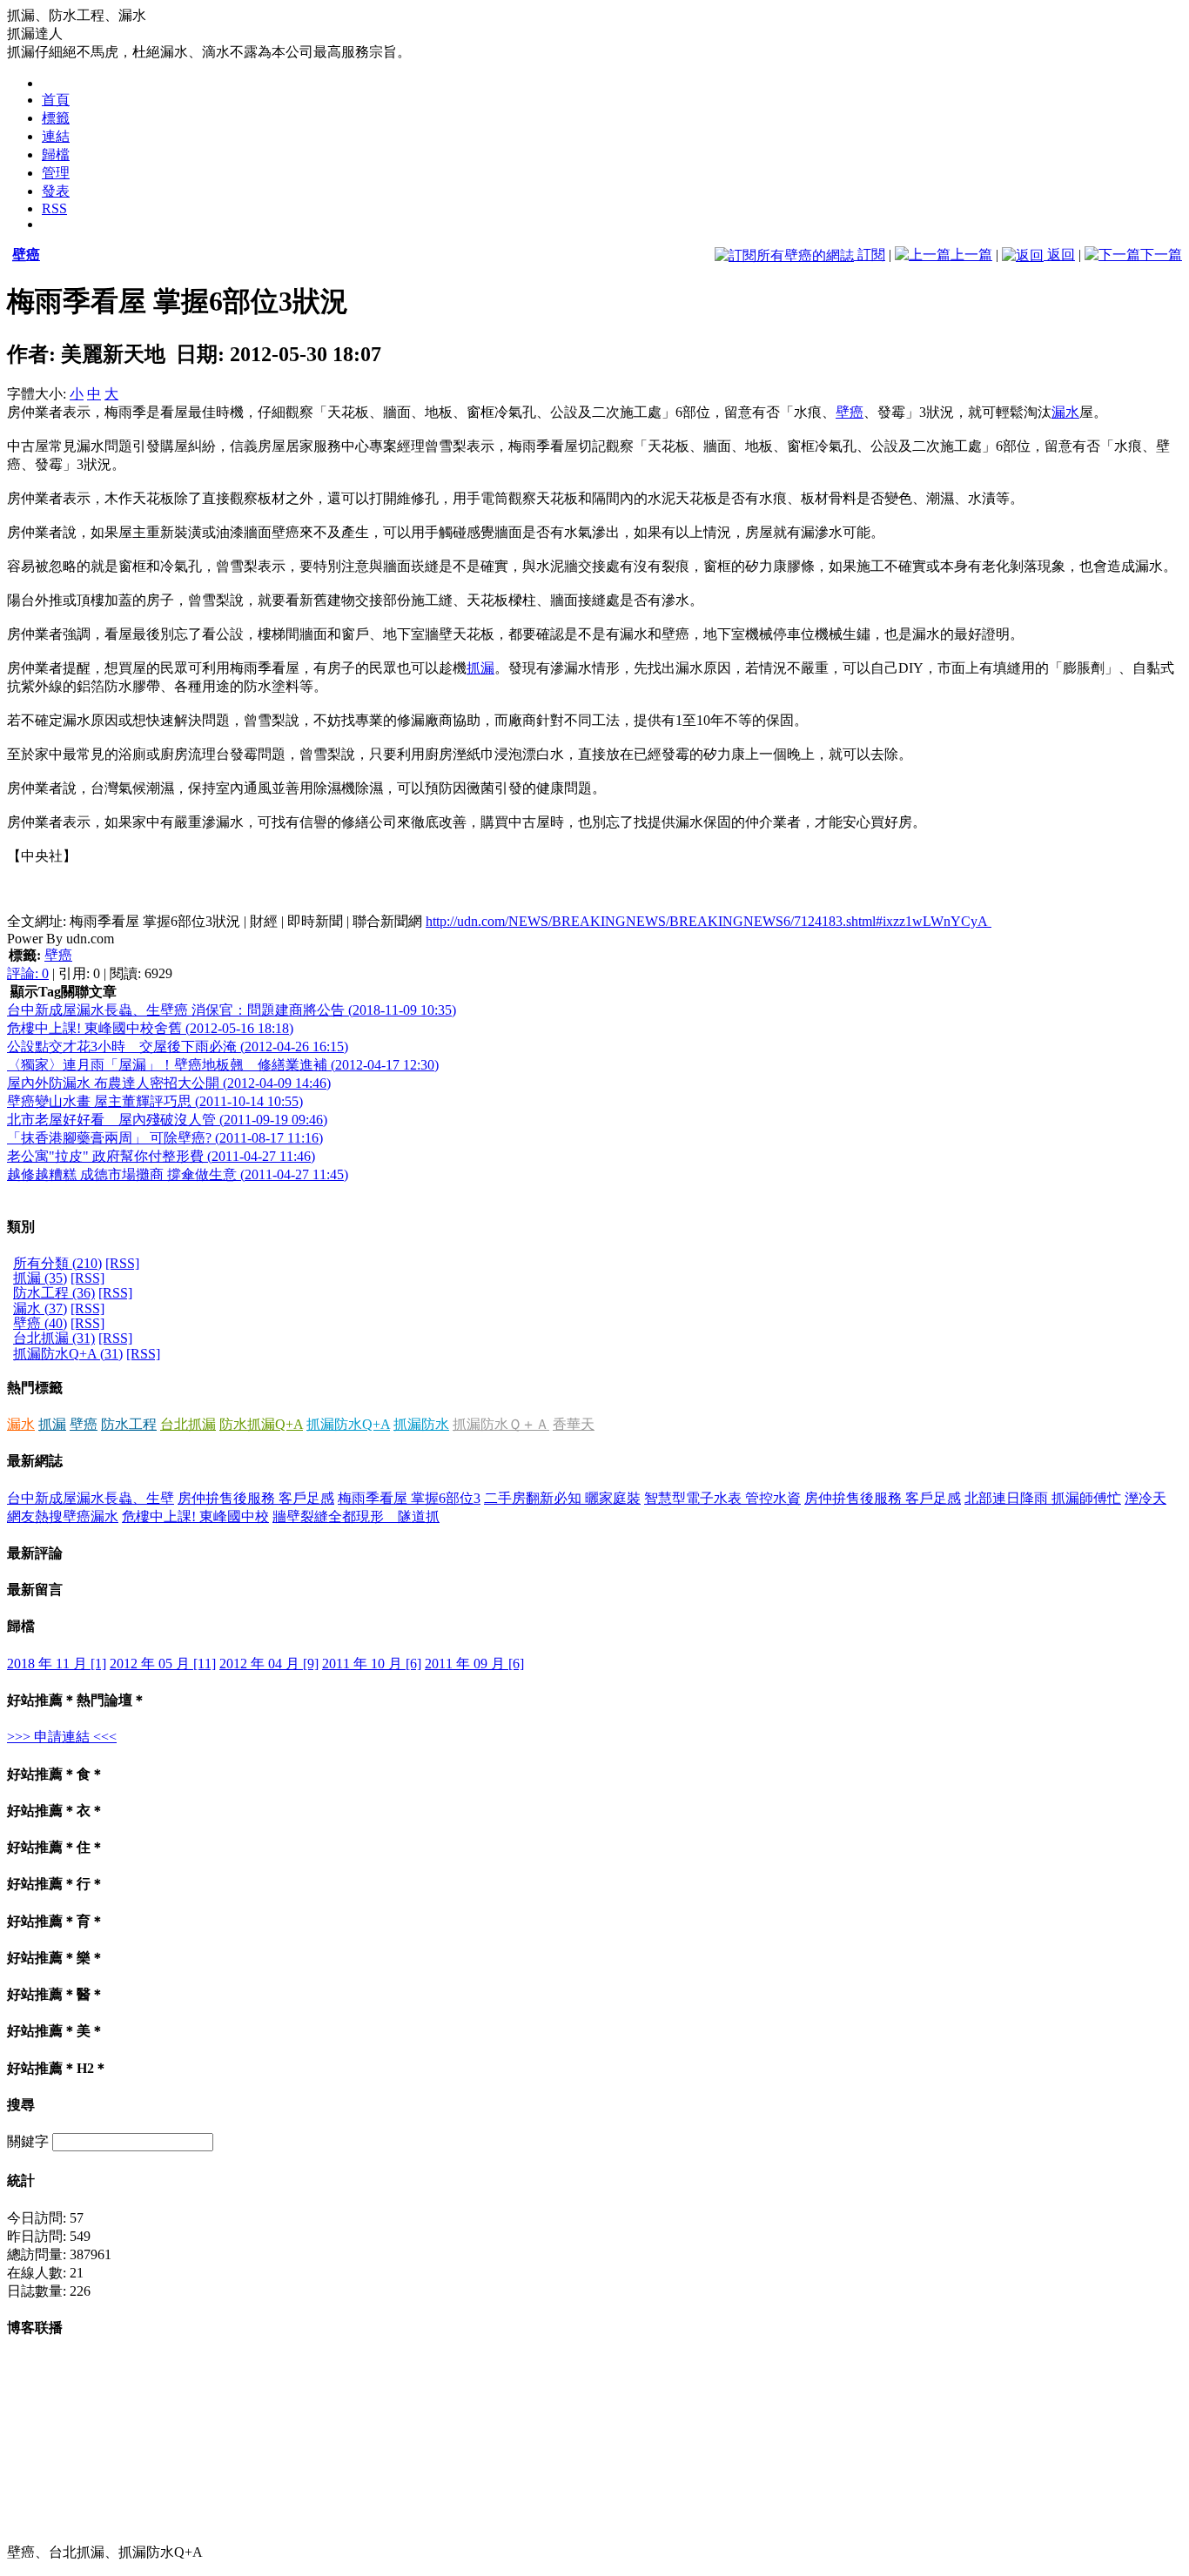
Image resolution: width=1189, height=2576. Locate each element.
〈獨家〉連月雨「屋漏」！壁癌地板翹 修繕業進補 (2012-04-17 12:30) (223, 1065)
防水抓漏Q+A (261, 1424)
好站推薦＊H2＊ (57, 2068)
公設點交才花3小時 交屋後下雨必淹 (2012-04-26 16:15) (178, 1046)
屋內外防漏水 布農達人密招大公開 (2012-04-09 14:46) (169, 1083)
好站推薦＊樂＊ (56, 1958)
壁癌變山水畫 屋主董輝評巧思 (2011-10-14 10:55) (155, 1101)
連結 (56, 136)
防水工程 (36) (54, 1293)
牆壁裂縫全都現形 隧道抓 (356, 1516)
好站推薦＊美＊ (56, 2031)
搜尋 (21, 2105)
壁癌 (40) (40, 1323)
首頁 (56, 100)
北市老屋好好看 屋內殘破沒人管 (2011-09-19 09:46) (167, 1120)
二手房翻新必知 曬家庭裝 (562, 1498)
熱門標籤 (35, 1388)
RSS (54, 208)
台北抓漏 (188, 1424)
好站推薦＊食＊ (56, 1774)
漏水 (1065, 412)
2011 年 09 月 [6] (474, 1664)
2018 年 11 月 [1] (57, 1664)
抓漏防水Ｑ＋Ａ (501, 1424)
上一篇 (971, 255)
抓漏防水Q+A (348, 1424)
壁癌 (26, 255)
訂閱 (870, 255)
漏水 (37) (40, 1308)
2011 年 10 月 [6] (372, 1664)
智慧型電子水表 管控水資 (722, 1498)
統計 (21, 2180)
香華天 (574, 1424)
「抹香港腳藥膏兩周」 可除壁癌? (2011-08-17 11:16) (165, 1138)
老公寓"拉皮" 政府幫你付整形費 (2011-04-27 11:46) (161, 1156)
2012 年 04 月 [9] (269, 1664)
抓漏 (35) (40, 1278)
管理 (56, 173)
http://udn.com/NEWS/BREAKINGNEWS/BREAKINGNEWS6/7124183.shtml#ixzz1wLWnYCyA (709, 921)
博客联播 (35, 2328)
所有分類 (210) (57, 1263)
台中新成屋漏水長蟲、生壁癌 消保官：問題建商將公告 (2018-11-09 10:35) (232, 1010)
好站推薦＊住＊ (56, 1847)
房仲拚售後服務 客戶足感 (256, 1498)
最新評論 (35, 1553)
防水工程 (129, 1424)
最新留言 (35, 1590)
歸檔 (56, 154)
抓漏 (480, 668)
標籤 (56, 118)
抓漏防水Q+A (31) (68, 1354)
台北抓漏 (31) (54, 1338)
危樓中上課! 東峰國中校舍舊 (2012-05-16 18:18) (150, 1028)
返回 (1059, 255)
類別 (21, 1227)
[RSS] (122, 1263)
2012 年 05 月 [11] (163, 1664)
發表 (56, 191)
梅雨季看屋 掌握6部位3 (409, 1498)
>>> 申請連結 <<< (62, 1737)
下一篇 (1161, 255)
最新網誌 (35, 1461)
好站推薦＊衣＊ (56, 1811)
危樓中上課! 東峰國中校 (195, 1516)
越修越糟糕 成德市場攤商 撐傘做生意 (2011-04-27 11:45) (178, 1174)
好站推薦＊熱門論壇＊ (77, 1700)
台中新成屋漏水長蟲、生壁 (91, 1498)
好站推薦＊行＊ (56, 1884)
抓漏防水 (421, 1424)
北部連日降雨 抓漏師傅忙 (1043, 1498)
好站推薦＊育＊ (56, 1921)
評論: (28, 973)
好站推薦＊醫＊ (56, 1994)
